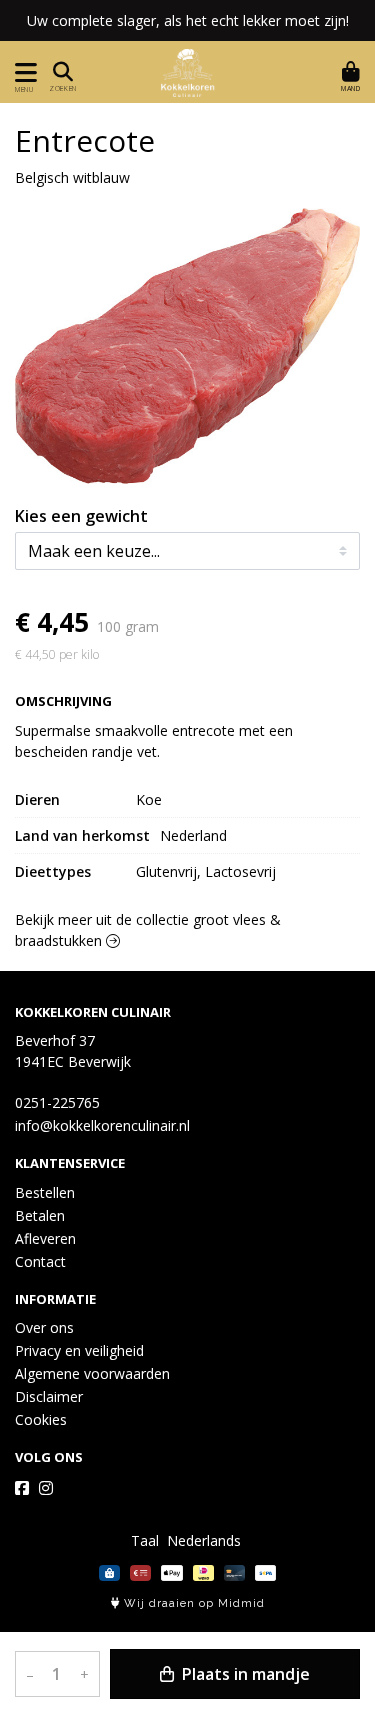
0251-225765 (57, 1102)
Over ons (44, 1327)
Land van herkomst (82, 835)
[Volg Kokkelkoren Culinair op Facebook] (22, 1488)
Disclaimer (49, 1396)
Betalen (40, 1215)
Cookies (41, 1419)
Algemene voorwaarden (92, 1373)
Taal (145, 1540)
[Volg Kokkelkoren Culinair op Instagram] (46, 1488)
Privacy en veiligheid (79, 1350)
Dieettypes (53, 871)
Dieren (37, 799)
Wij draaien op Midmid (192, 1603)
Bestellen (45, 1192)
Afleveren (45, 1238)
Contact (40, 1261)
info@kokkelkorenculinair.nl (102, 1125)
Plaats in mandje (244, 1674)
